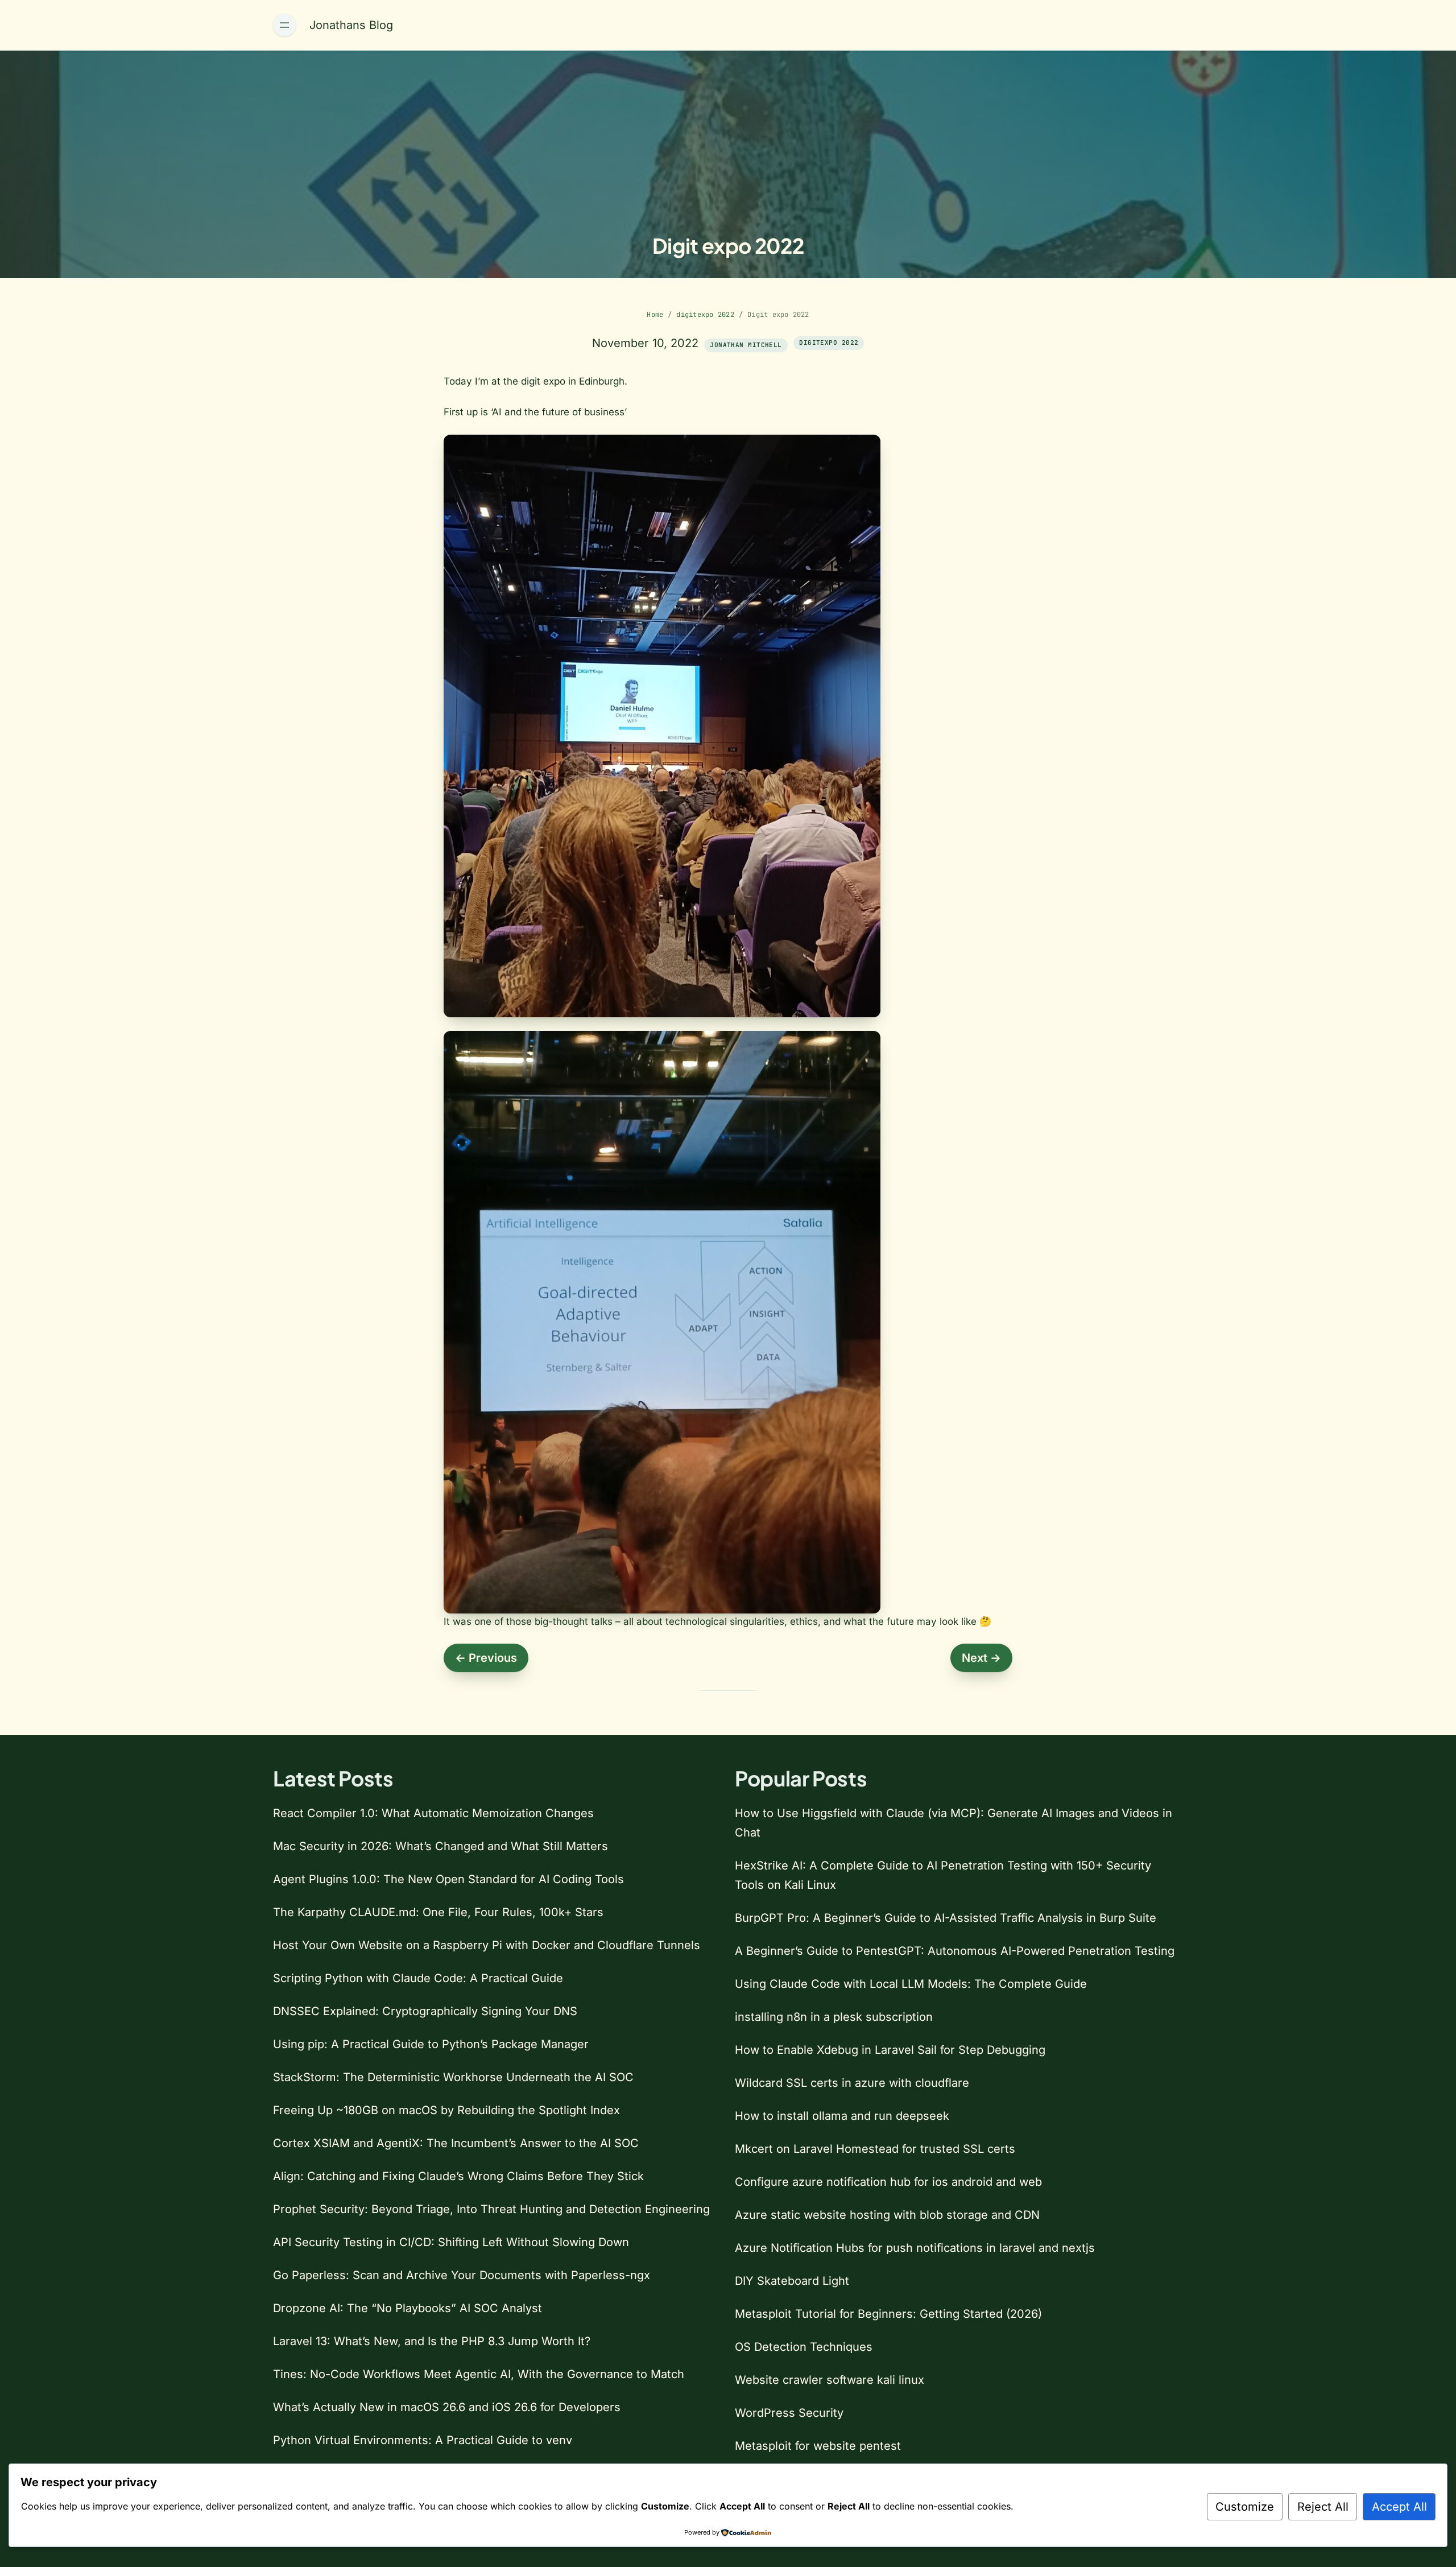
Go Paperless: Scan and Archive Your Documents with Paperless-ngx (462, 2275)
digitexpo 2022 (705, 315)
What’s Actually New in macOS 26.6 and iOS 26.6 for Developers (447, 2407)
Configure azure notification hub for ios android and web (888, 2182)
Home (655, 315)
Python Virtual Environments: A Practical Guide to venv (423, 2440)
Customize (1245, 2507)
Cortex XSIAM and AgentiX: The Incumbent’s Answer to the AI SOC (456, 2143)
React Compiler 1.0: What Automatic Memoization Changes (433, 1813)
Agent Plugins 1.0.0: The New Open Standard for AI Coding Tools (448, 1879)
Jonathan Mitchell (746, 345)
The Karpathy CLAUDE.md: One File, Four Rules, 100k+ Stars (438, 1912)
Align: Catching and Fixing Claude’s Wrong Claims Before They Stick (458, 2176)
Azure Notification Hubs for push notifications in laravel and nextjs (915, 2248)
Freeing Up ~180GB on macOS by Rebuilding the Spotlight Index (446, 2110)
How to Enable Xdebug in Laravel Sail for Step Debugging (890, 2050)
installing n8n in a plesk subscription (834, 2017)
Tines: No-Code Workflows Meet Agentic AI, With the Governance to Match (479, 2374)
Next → (981, 1658)
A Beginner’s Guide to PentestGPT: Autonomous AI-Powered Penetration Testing (955, 1951)
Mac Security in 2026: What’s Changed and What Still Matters (440, 1846)
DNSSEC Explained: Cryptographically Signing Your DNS (425, 2011)
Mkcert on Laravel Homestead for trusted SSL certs (875, 2149)
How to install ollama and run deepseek (842, 2116)
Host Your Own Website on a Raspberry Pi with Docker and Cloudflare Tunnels (487, 1945)
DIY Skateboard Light (792, 2281)
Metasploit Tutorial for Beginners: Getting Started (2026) (888, 2314)
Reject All (1323, 2507)
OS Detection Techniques (804, 2347)
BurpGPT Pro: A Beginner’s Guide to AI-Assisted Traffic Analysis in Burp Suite (946, 1918)
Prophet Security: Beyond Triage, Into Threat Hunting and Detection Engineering (491, 2209)
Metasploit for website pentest (818, 2446)
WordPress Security (789, 2413)
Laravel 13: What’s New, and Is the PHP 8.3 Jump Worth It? (432, 2341)
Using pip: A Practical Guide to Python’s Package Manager (431, 2044)
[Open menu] (284, 25)
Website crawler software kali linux (830, 2380)
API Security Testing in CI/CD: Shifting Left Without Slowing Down (451, 2242)
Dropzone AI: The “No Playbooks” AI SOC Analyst (408, 2308)
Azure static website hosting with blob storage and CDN (887, 2215)
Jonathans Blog (351, 25)
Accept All (1399, 2507)
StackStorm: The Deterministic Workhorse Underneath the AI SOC (453, 2077)
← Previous (486, 1658)
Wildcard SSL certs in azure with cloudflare (852, 2083)
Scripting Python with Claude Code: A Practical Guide (418, 1978)
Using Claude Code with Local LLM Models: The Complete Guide (911, 1984)
